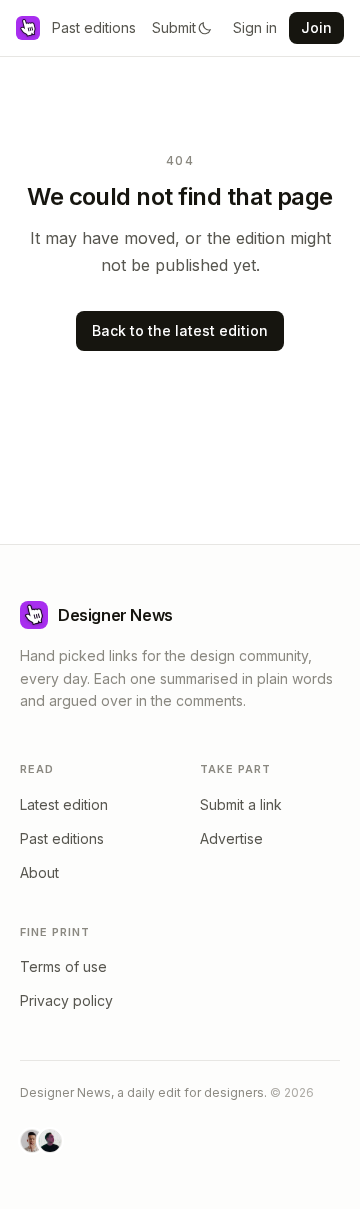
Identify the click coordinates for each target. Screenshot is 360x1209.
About (39, 872)
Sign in (255, 27)
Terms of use (63, 966)
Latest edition (64, 804)
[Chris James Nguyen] (50, 1141)
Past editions (94, 27)
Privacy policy (66, 1000)
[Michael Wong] (32, 1141)
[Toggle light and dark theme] (205, 28)
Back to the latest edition (180, 330)
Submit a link (241, 804)
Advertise (231, 838)
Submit (174, 27)
